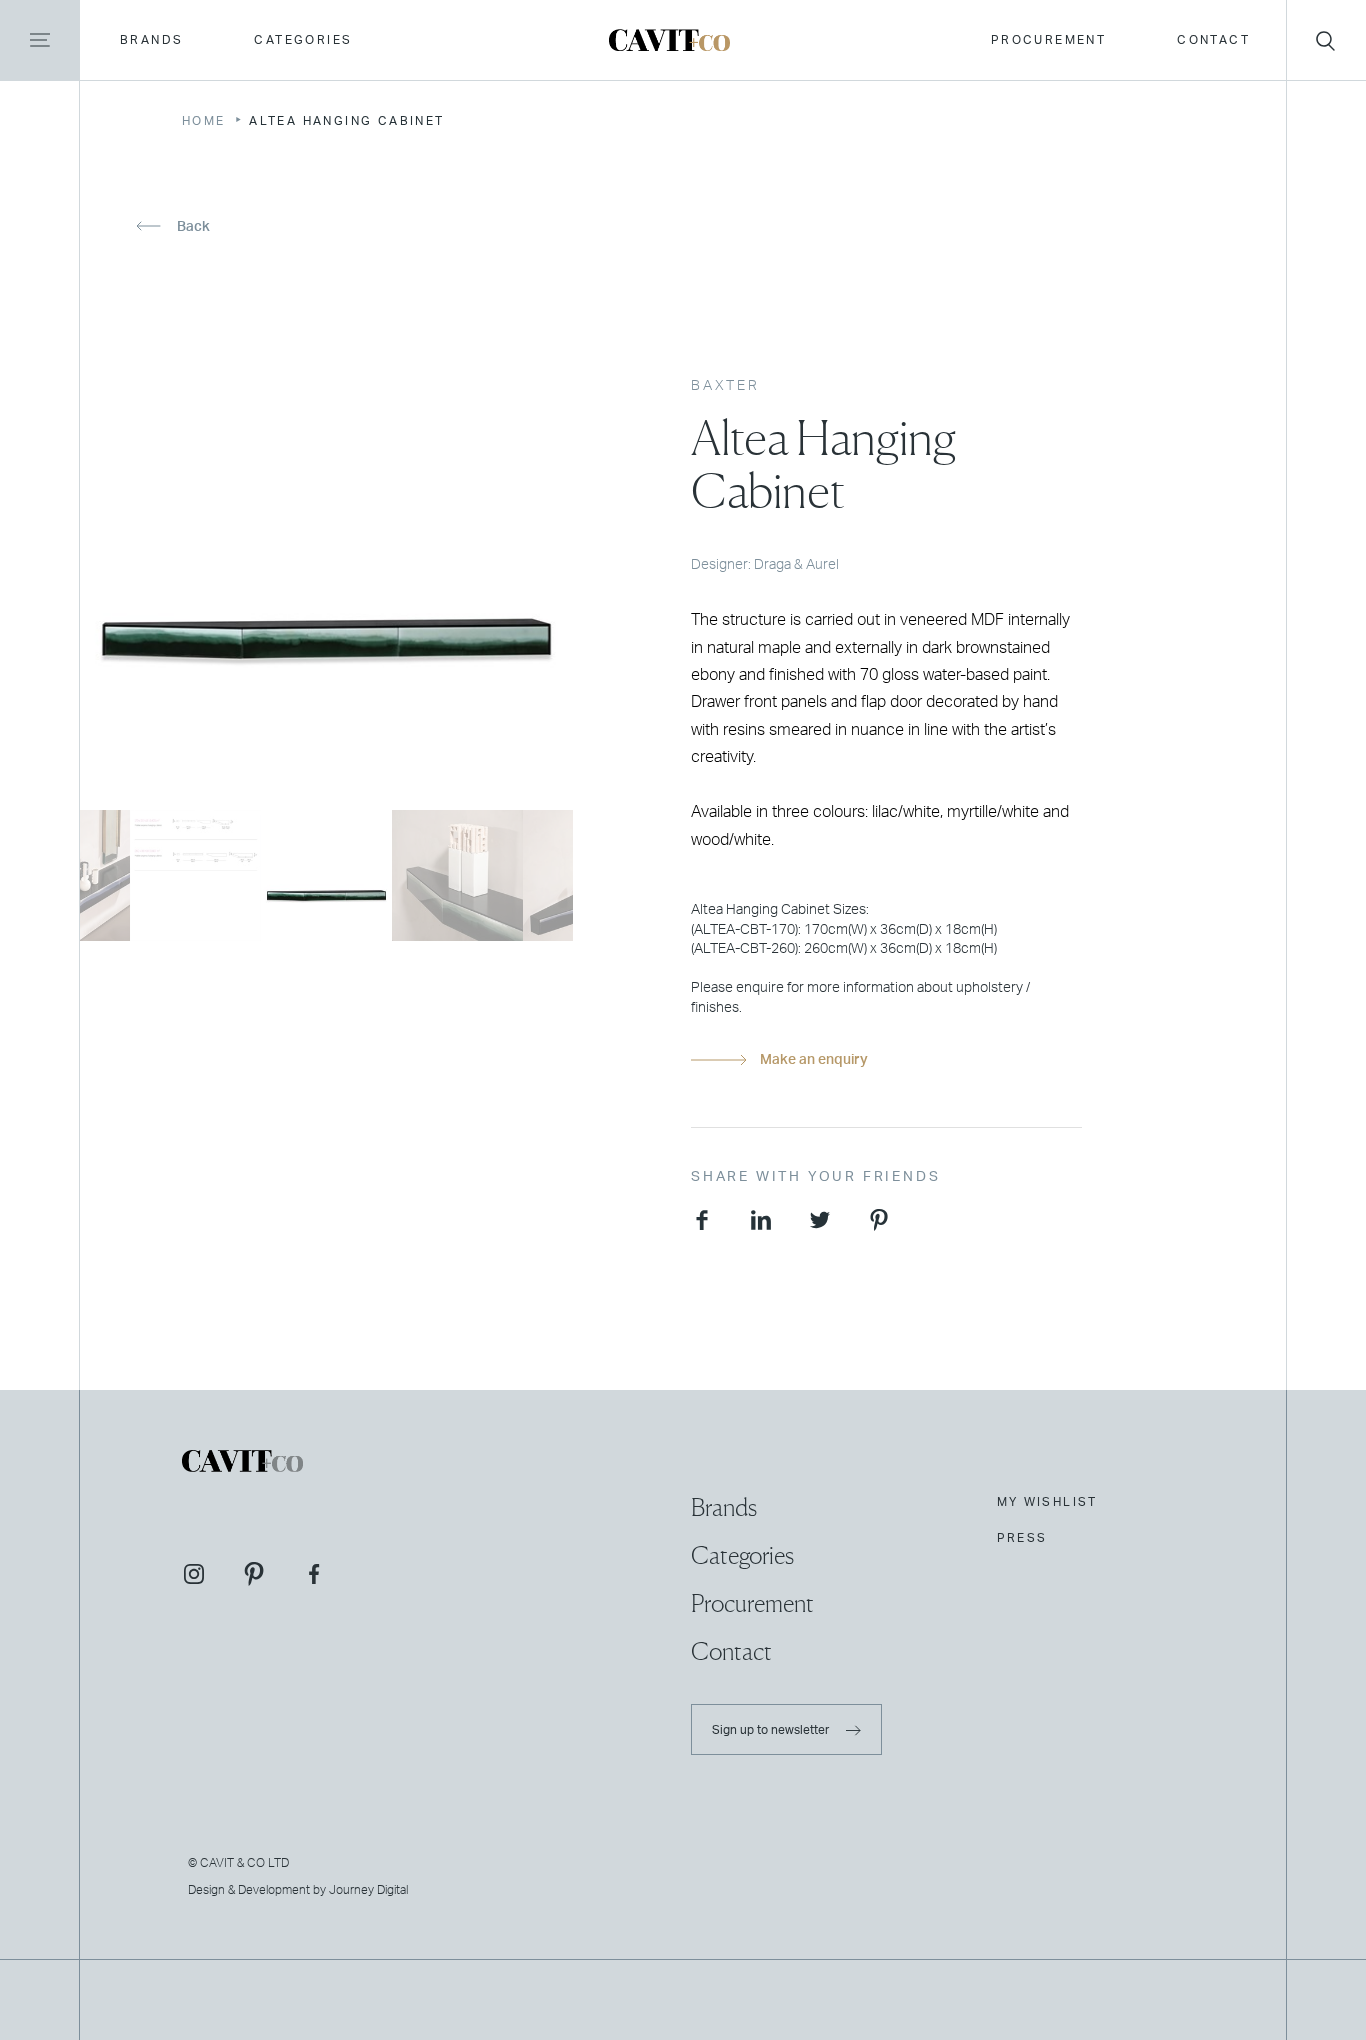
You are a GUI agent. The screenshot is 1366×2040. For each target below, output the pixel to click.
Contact (1213, 40)
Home (204, 121)
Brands (151, 40)
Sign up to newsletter (772, 1730)
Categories (303, 40)
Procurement (1048, 40)
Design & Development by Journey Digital (298, 1890)
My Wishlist (1047, 1502)
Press (1022, 1538)
